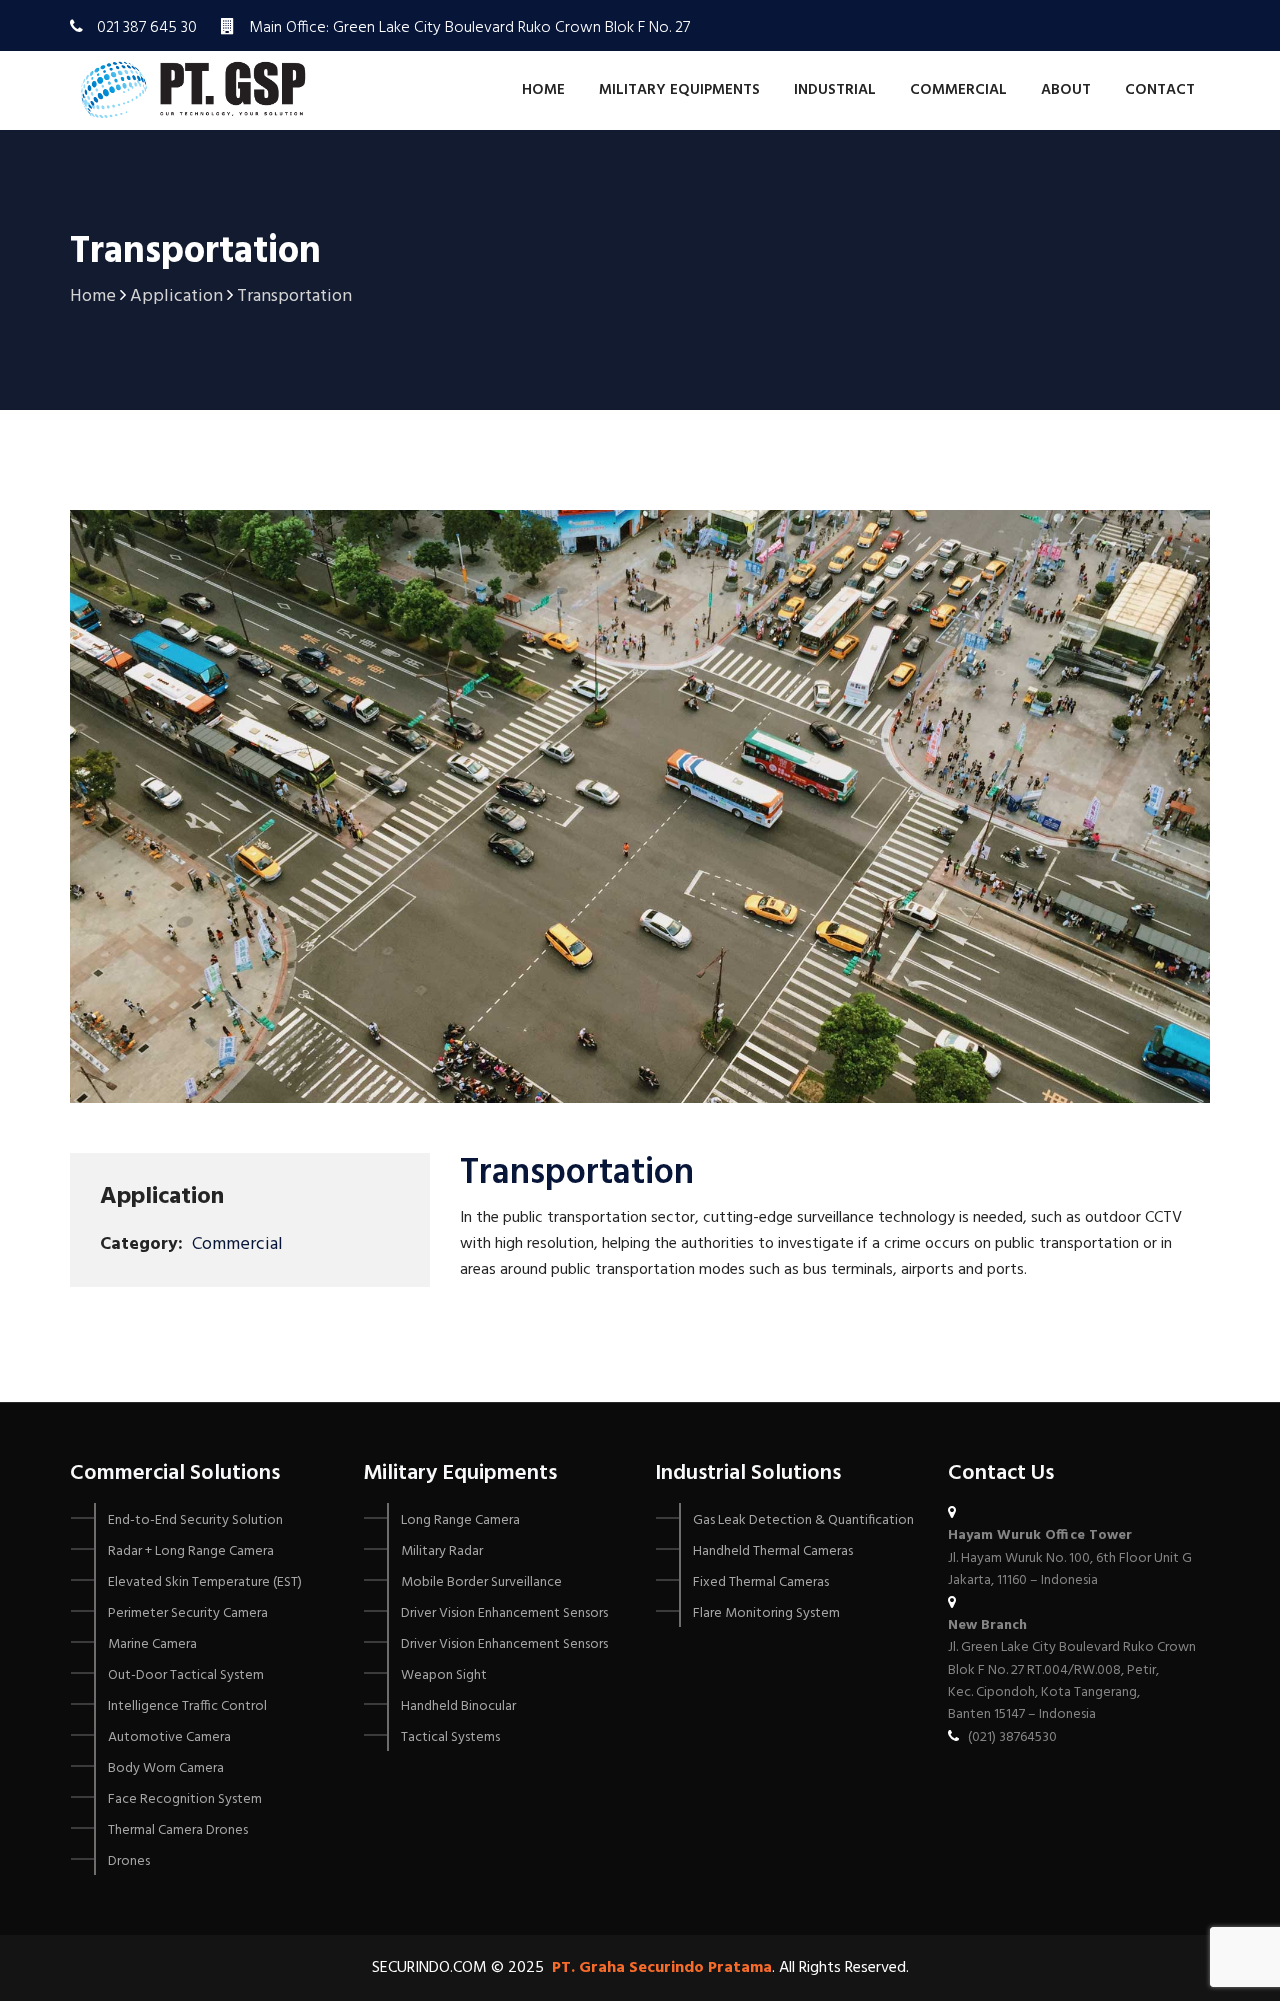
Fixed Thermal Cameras (761, 1582)
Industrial (835, 90)
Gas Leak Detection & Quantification (803, 1520)
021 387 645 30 (147, 28)
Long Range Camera (460, 1520)
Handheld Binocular (458, 1706)
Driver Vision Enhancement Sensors (504, 1613)
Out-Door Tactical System (186, 1675)
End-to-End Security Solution (195, 1520)
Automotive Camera (169, 1737)
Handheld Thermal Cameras (773, 1551)
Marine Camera (152, 1644)
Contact (1160, 90)
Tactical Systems (450, 1737)
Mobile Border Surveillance (481, 1582)
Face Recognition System (185, 1799)
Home (543, 90)
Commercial (958, 90)
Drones (129, 1861)
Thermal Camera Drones (178, 1830)
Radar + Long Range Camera (191, 1551)
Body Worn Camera (166, 1768)
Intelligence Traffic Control (187, 1706)
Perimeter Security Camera (188, 1613)
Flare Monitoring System (766, 1613)
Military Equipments (679, 90)
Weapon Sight (444, 1675)
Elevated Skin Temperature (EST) (205, 1582)
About (1066, 90)
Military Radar (442, 1551)
